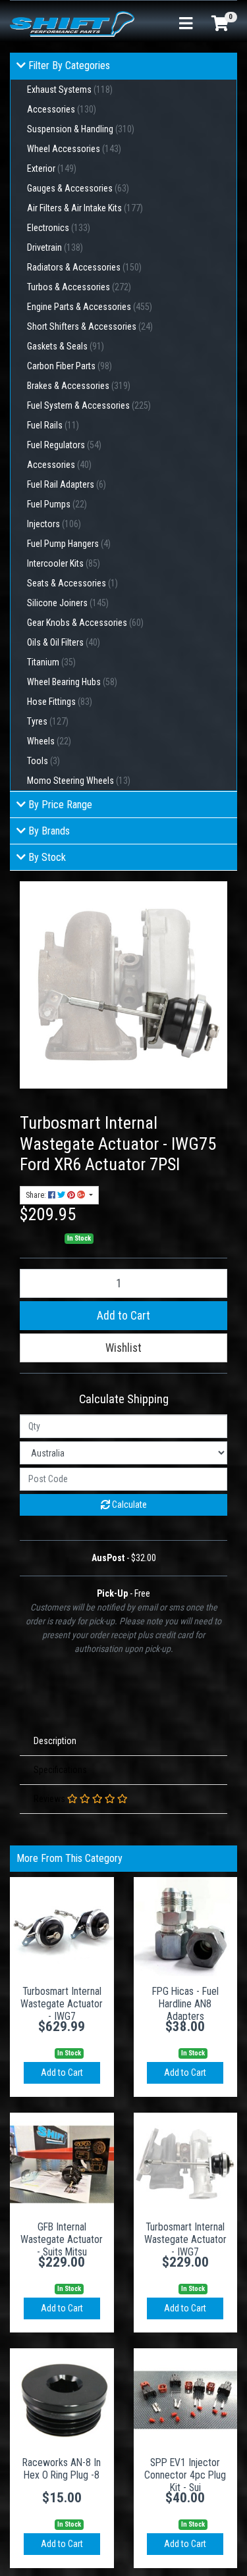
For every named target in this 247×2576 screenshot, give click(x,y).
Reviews (50, 1799)
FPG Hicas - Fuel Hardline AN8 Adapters (185, 2004)
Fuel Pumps (57, 504)
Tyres (48, 721)
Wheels (49, 741)
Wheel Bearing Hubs (72, 682)
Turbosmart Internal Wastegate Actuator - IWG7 (62, 2004)
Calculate (128, 1505)
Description (55, 1741)
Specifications (60, 1770)
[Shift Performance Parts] (72, 23)
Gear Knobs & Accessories (85, 623)
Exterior (52, 168)
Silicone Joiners (68, 603)
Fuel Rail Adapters (67, 484)
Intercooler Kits (64, 563)
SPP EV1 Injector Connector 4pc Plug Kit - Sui (185, 2475)
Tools (43, 761)
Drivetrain (55, 247)
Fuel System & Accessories (89, 405)
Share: (37, 1195)
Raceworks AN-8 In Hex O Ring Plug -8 (62, 2469)
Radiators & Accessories (84, 267)
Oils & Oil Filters (64, 642)
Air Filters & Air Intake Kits (85, 208)
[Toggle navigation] (186, 24)
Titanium (51, 662)
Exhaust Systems (70, 90)
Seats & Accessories (72, 583)
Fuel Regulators (64, 445)
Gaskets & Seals (66, 346)
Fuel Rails (53, 425)
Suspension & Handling (81, 129)
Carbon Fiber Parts (69, 366)
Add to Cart (123, 1316)
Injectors (54, 524)
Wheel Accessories (74, 149)
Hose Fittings (60, 702)
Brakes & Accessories (79, 386)
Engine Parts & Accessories (90, 307)
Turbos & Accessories (79, 287)
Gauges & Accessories (78, 188)
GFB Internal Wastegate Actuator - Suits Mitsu (62, 2239)
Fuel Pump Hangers (69, 544)
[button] (123, 1348)
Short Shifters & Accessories (90, 326)
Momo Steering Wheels (79, 781)
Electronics (59, 228)
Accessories (62, 109)
